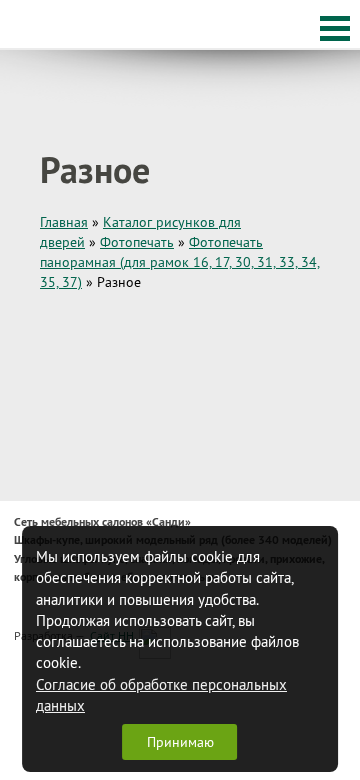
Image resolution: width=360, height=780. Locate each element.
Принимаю (180, 742)
